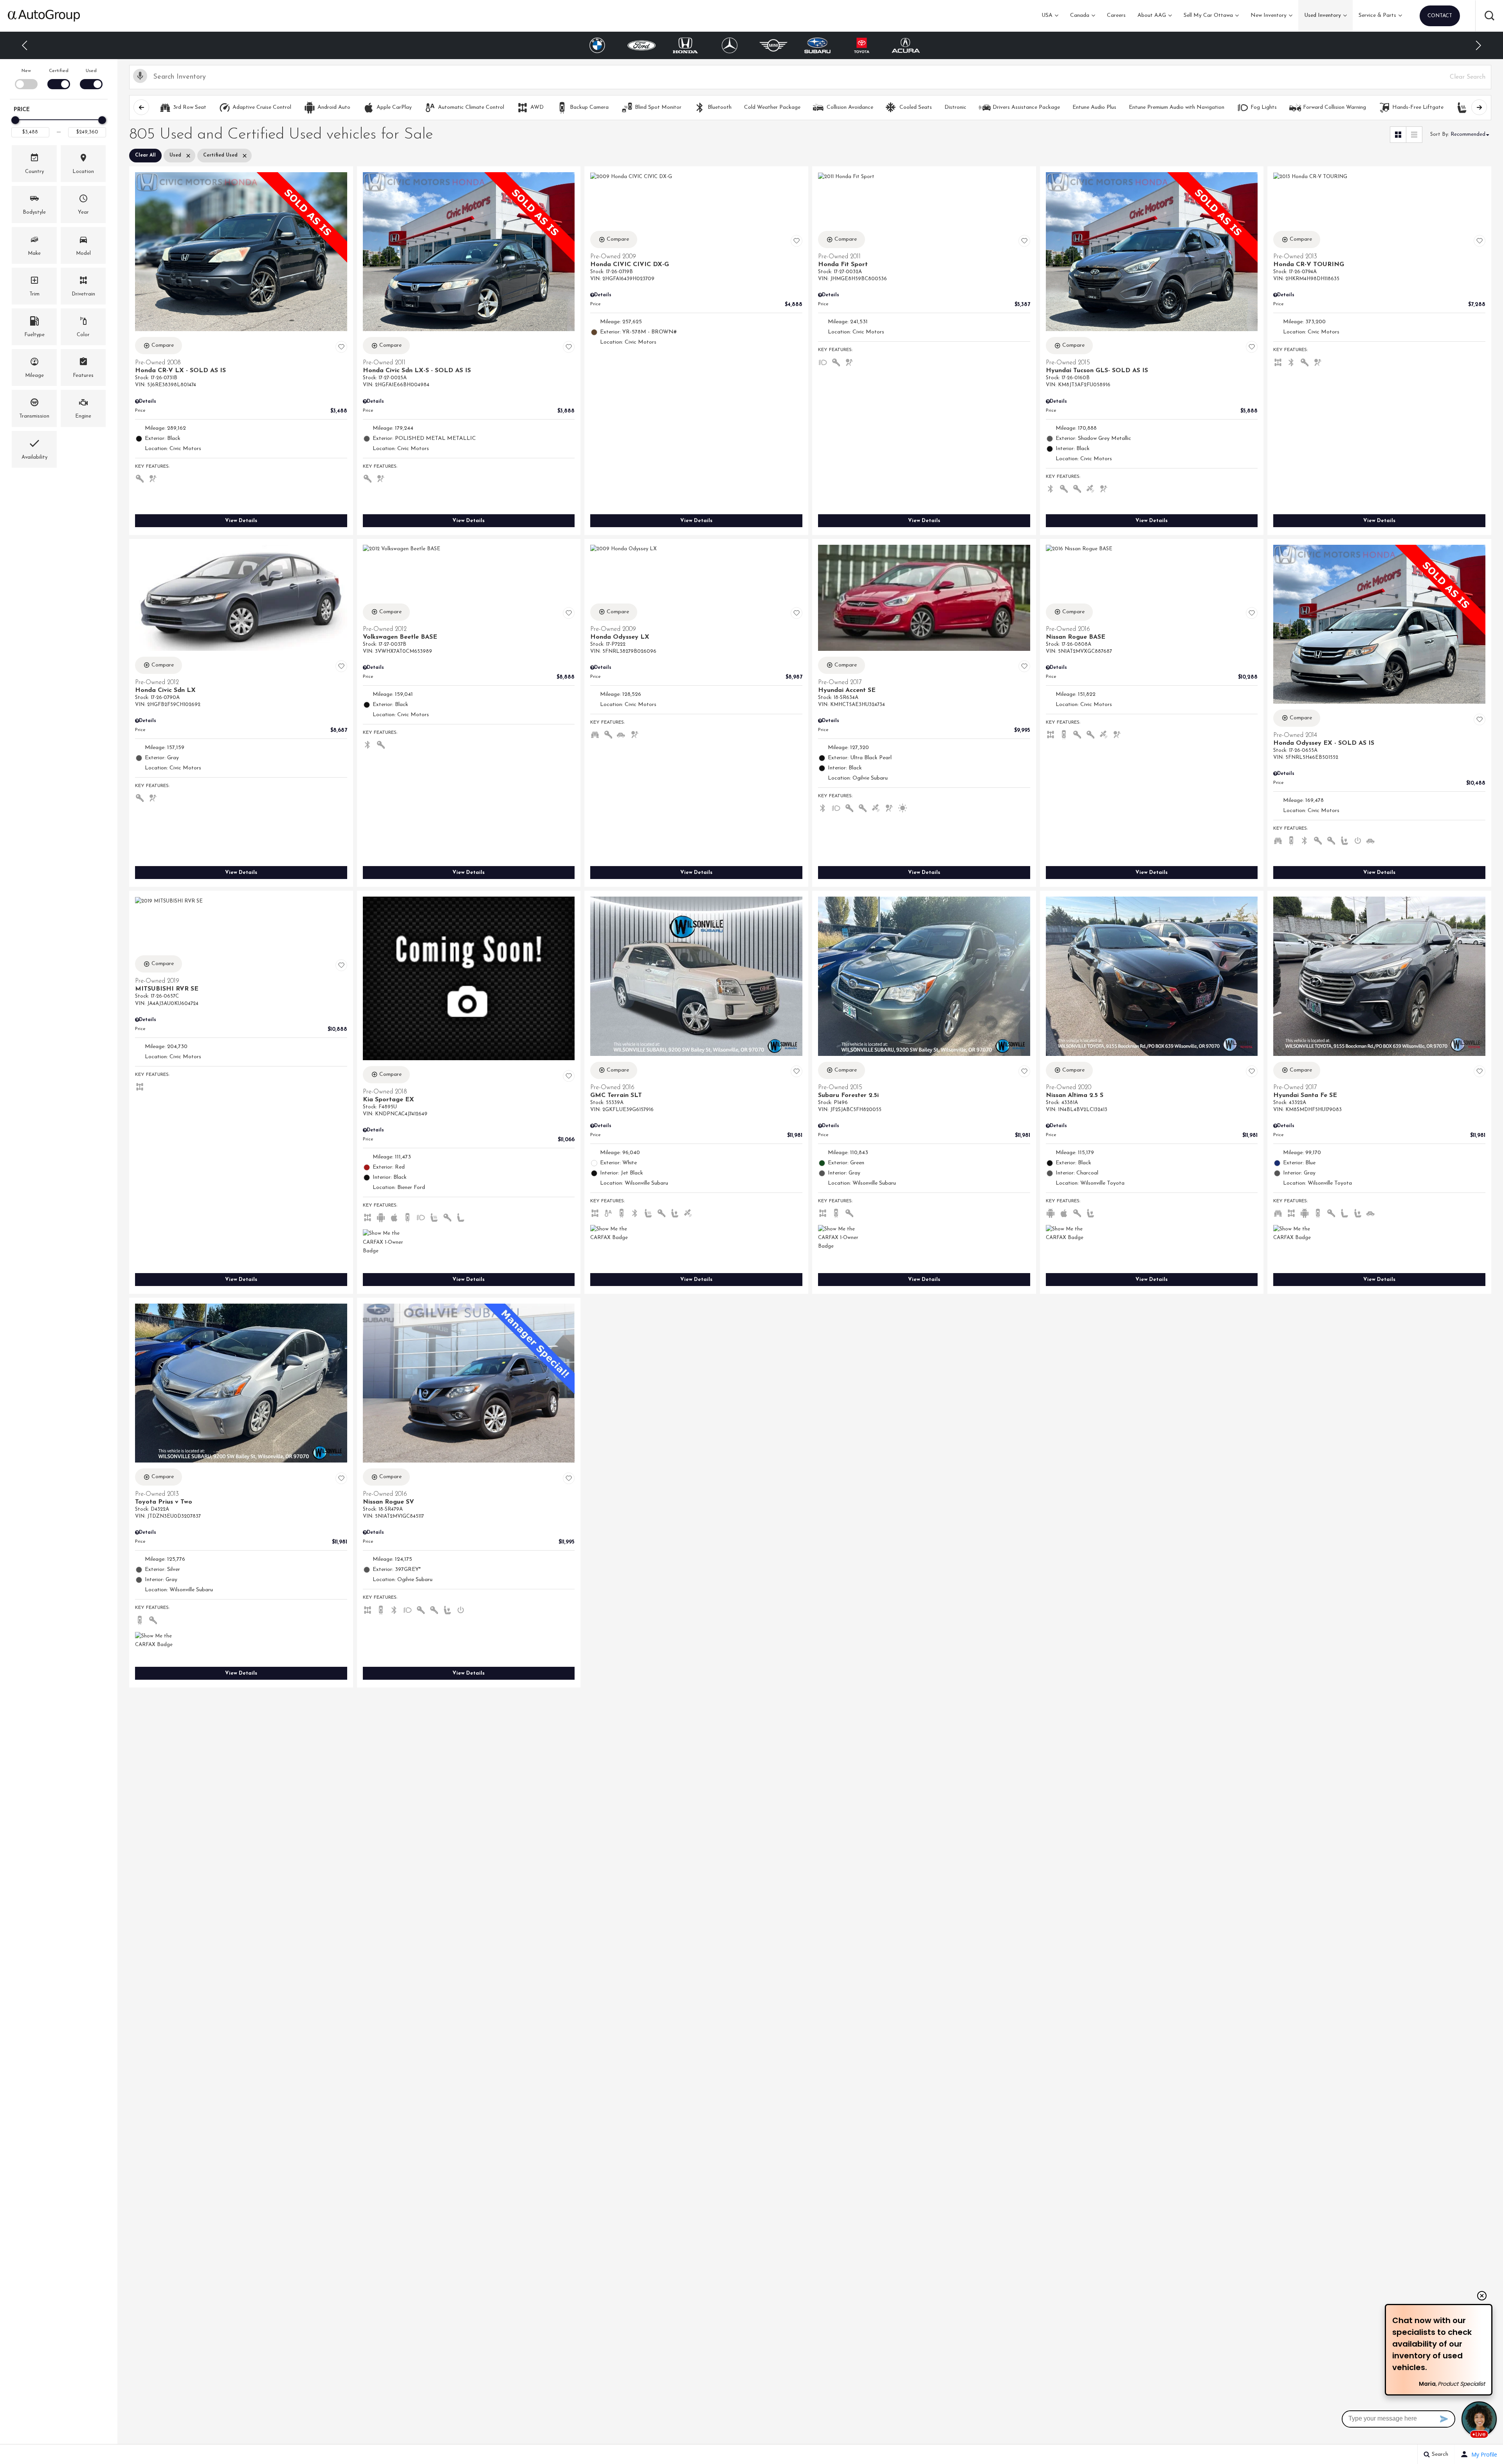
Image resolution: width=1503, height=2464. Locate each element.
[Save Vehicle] (341, 347)
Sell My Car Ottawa (1208, 15)
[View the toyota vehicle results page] (774, 45)
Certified (59, 71)
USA (1047, 15)
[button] (1489, 16)
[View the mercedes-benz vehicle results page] (642, 45)
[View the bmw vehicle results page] (906, 45)
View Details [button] (241, 521)
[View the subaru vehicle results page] (730, 45)
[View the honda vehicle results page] (597, 45)
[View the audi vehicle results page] (862, 45)
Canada (1080, 15)
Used (91, 71)
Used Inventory (1323, 15)
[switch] (26, 78)
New (26, 71)
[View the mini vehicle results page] (686, 45)
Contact (1440, 16)
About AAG (1152, 15)
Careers (1116, 15)
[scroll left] (141, 107)
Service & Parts (1377, 15)
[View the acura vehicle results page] (818, 45)
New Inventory (1269, 15)
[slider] (15, 120)
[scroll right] (1479, 107)
